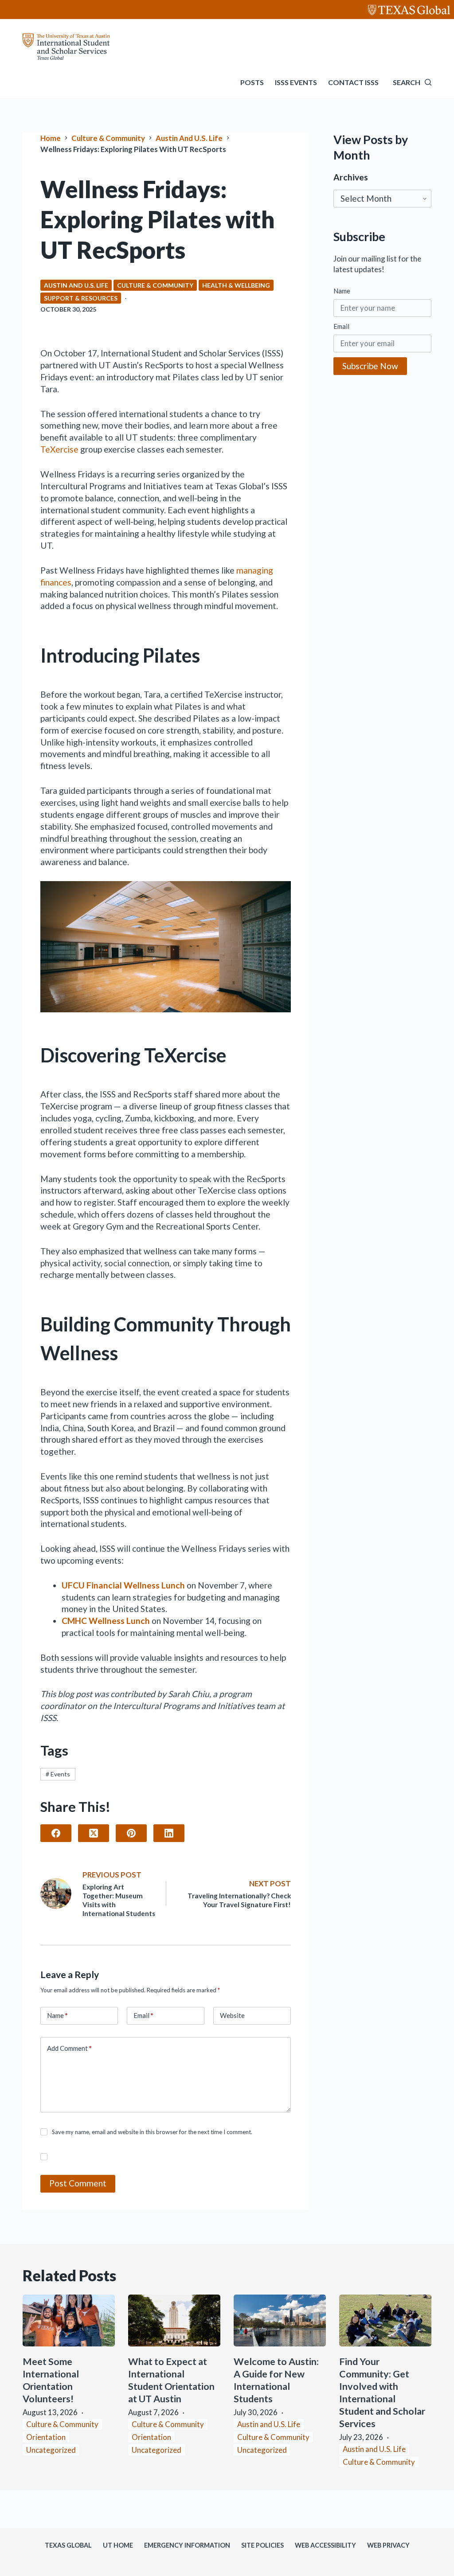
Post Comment (78, 2183)
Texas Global (68, 2545)
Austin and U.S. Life (76, 285)
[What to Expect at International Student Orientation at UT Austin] (174, 2320)
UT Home (118, 2545)
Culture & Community (155, 285)
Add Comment (69, 2048)
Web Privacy (388, 2545)
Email (143, 2015)
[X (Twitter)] (94, 1833)
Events (58, 1774)
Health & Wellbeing (236, 285)
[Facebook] (56, 1833)
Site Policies (262, 2545)
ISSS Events (296, 82)
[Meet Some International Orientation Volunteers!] (69, 2320)
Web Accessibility (325, 2545)
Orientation (46, 2437)
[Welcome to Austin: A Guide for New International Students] (280, 2320)
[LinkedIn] (169, 1833)
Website (232, 2015)
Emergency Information (187, 2545)
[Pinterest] (131, 1833)
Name (57, 2015)
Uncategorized (51, 2450)
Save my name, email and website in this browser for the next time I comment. (152, 2132)
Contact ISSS (353, 82)
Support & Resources (81, 298)
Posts (252, 82)
